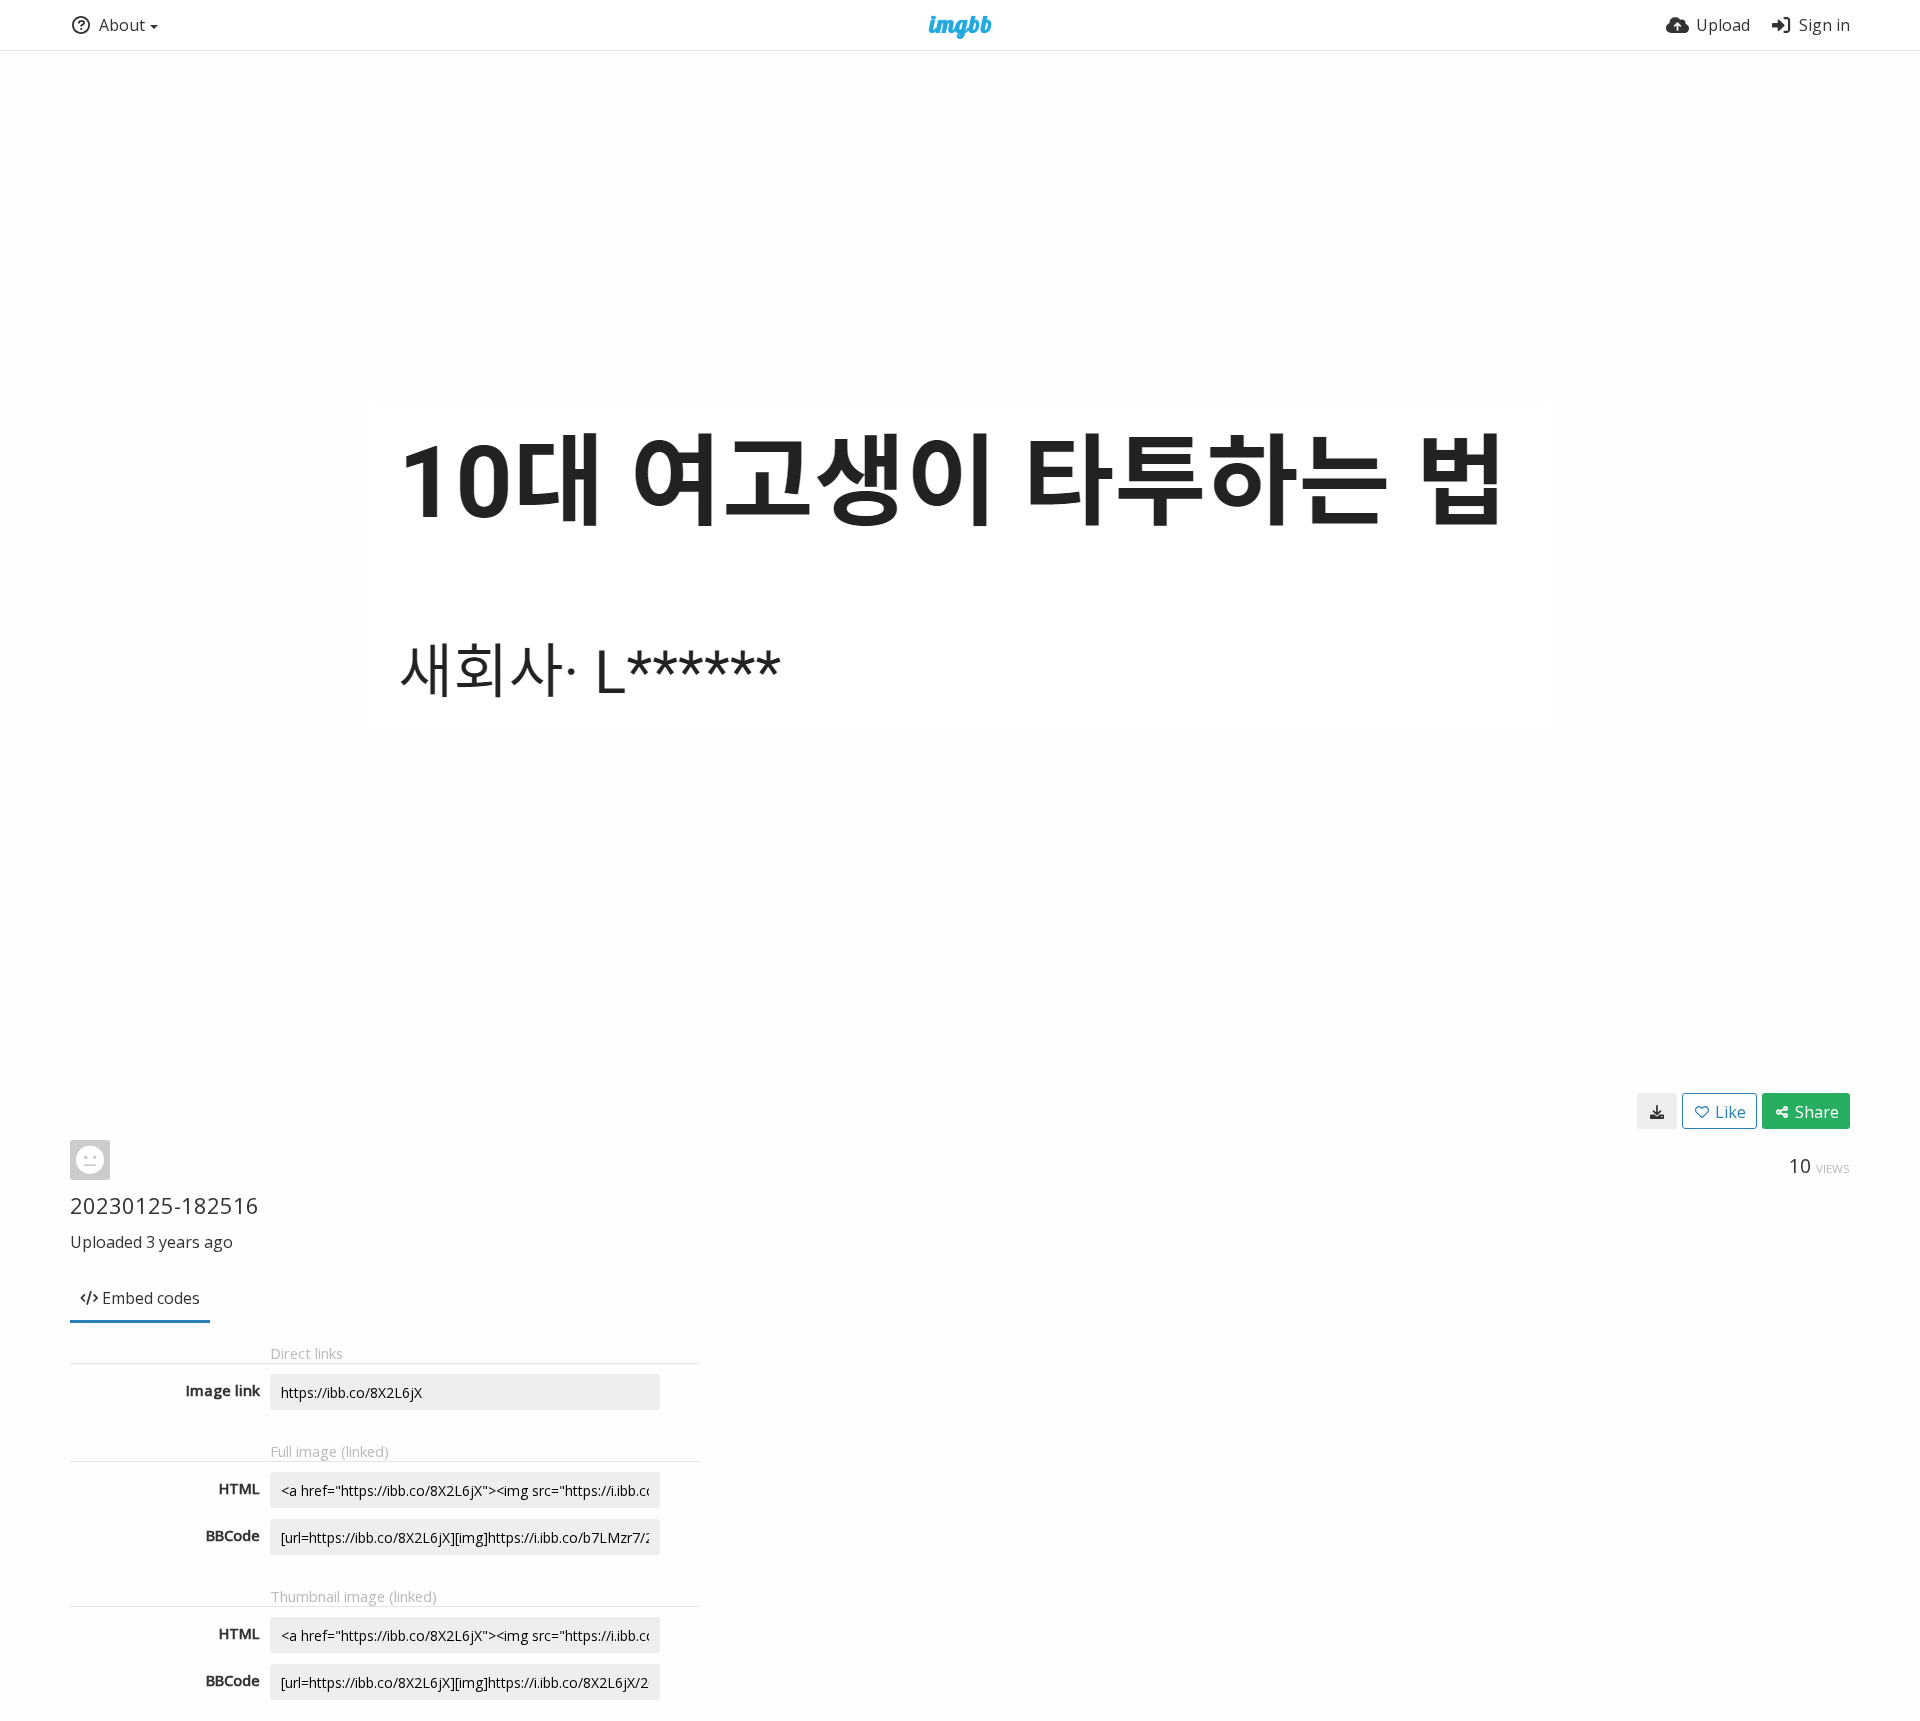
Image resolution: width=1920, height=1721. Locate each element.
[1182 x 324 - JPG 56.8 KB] (1657, 1111)
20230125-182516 (164, 1205)
